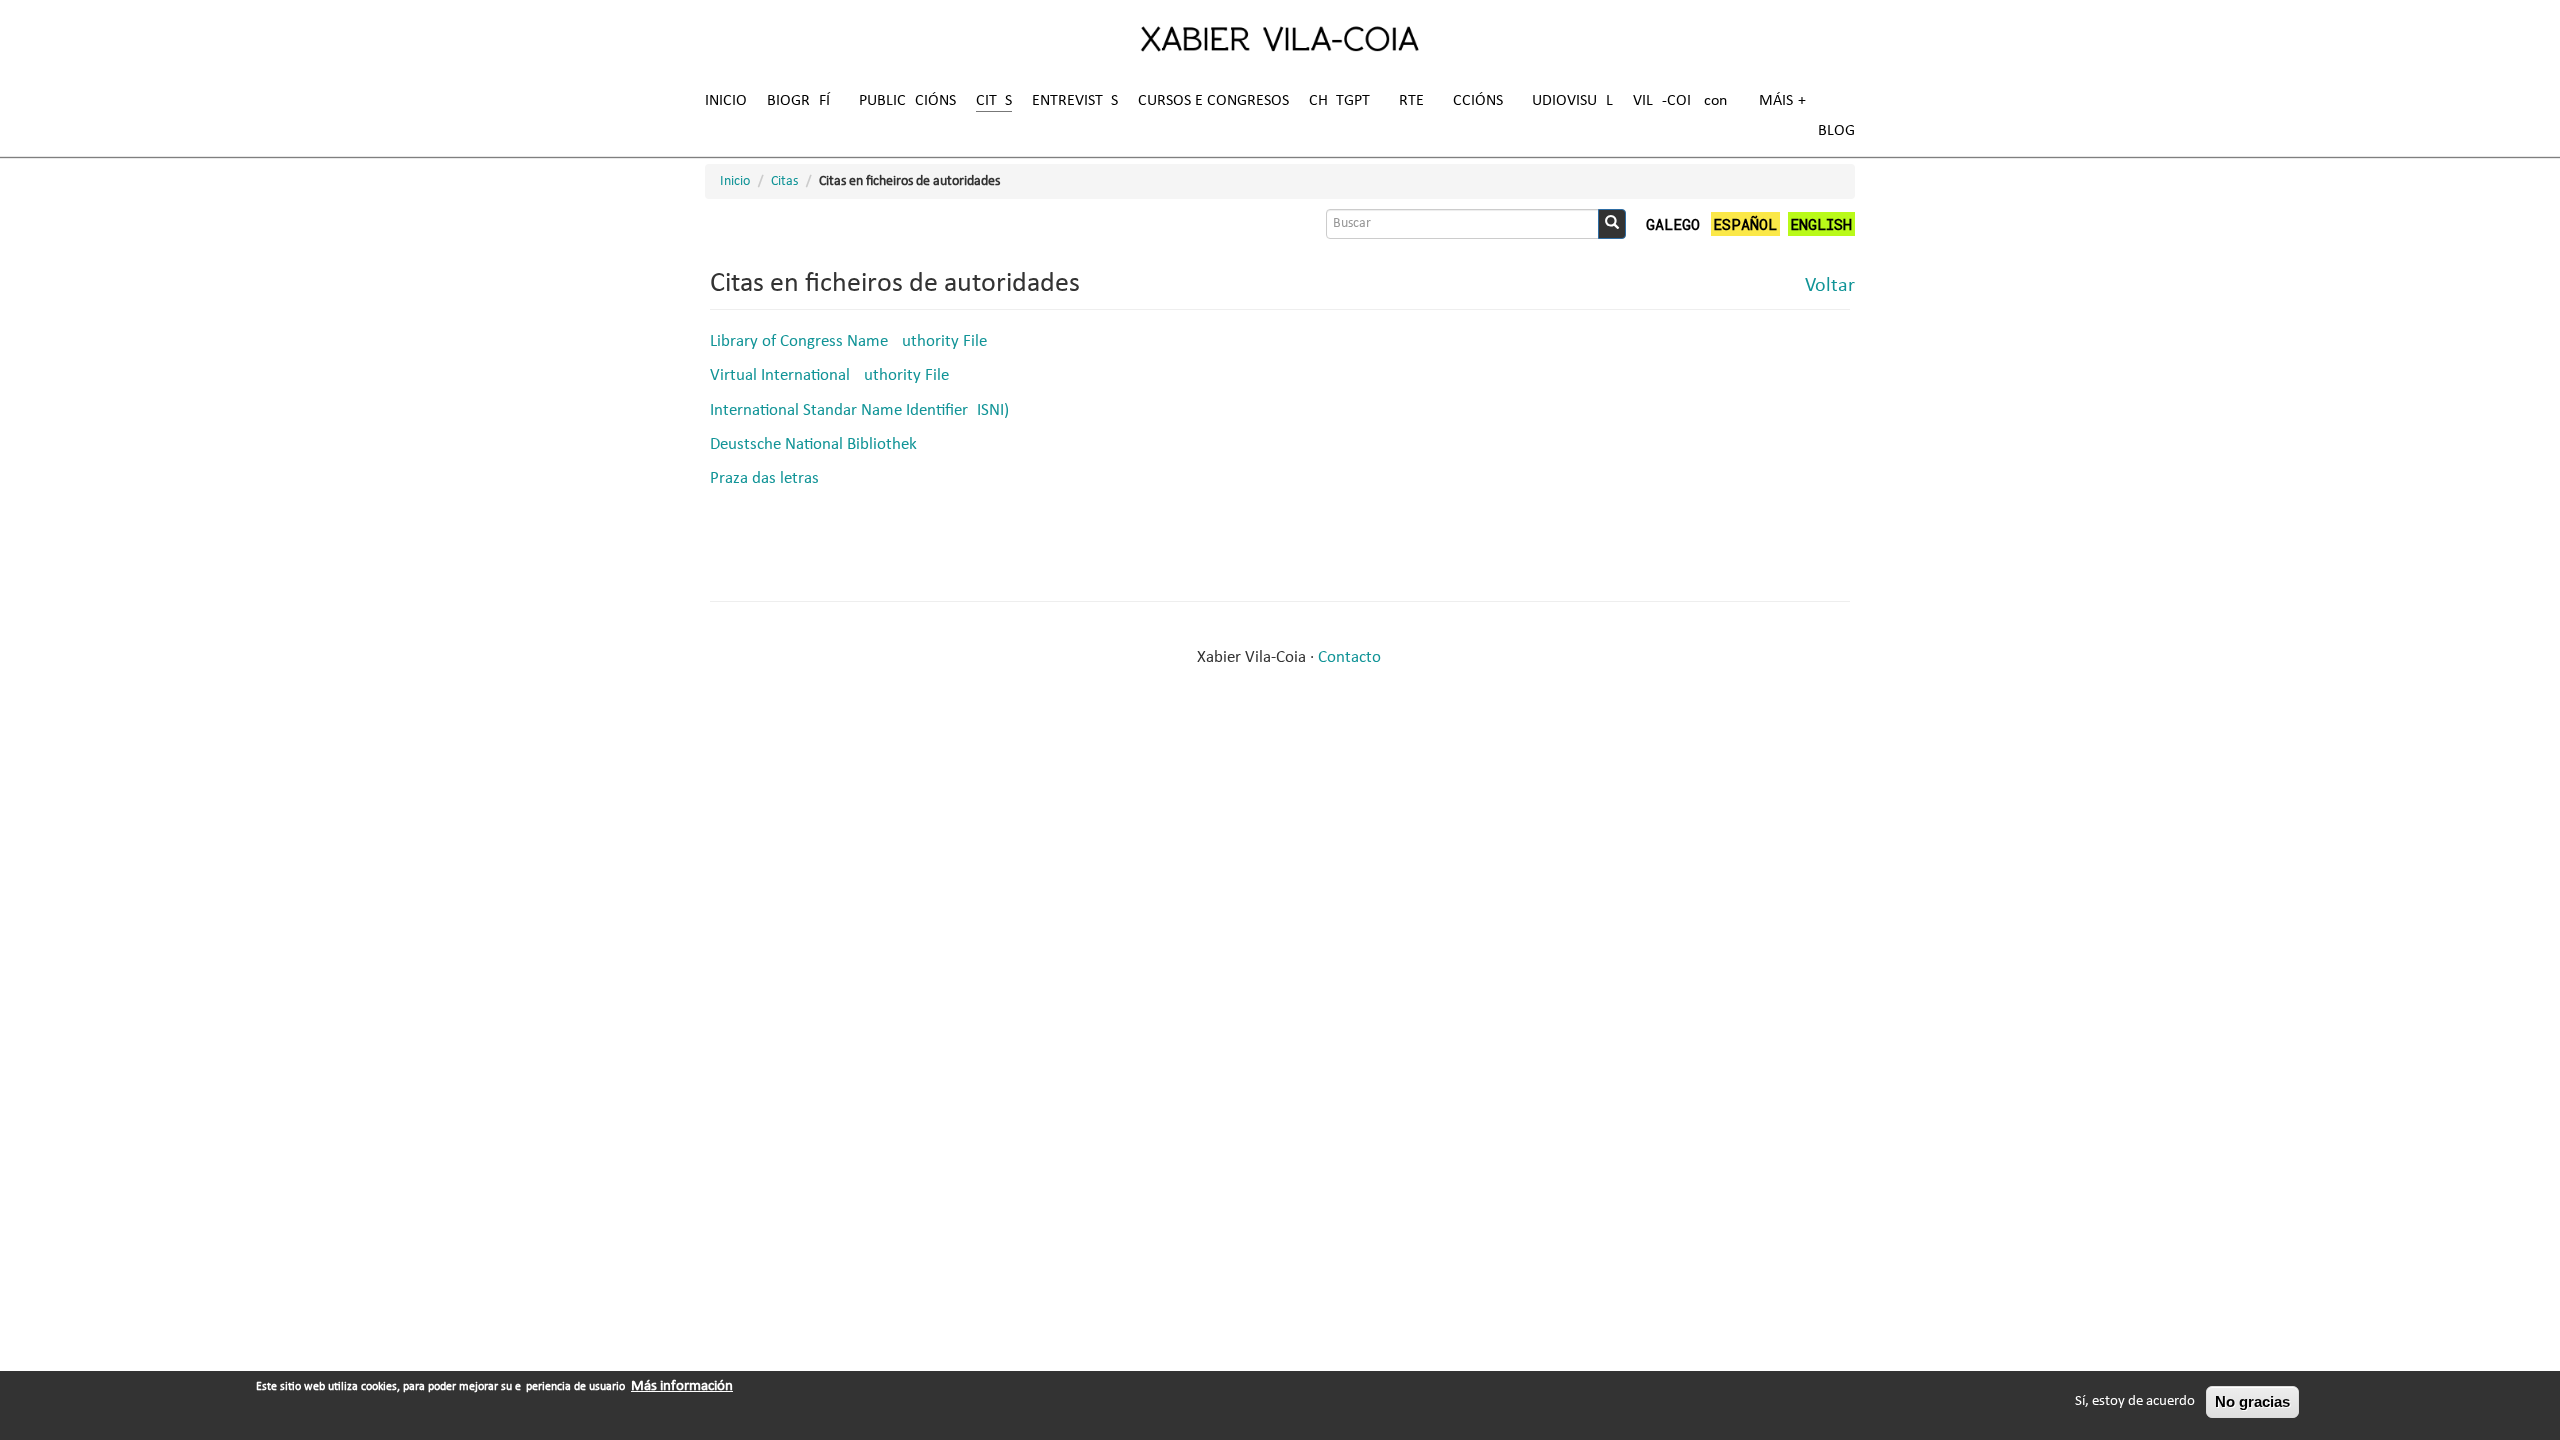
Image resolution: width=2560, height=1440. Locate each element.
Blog (1836, 131)
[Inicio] (1280, 38)
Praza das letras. (766, 478)
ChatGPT (1339, 101)
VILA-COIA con (1680, 101)
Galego (1673, 224)
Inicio (726, 101)
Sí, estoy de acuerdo (2135, 1401)
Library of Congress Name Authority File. (850, 341)
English (1821, 224)
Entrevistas (1075, 101)
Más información (682, 1386)
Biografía (803, 101)
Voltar (1830, 286)
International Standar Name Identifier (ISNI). (861, 410)
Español (1745, 224)
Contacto (1349, 657)
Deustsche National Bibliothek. (815, 444)
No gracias (2252, 1401)
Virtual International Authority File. (831, 375)
